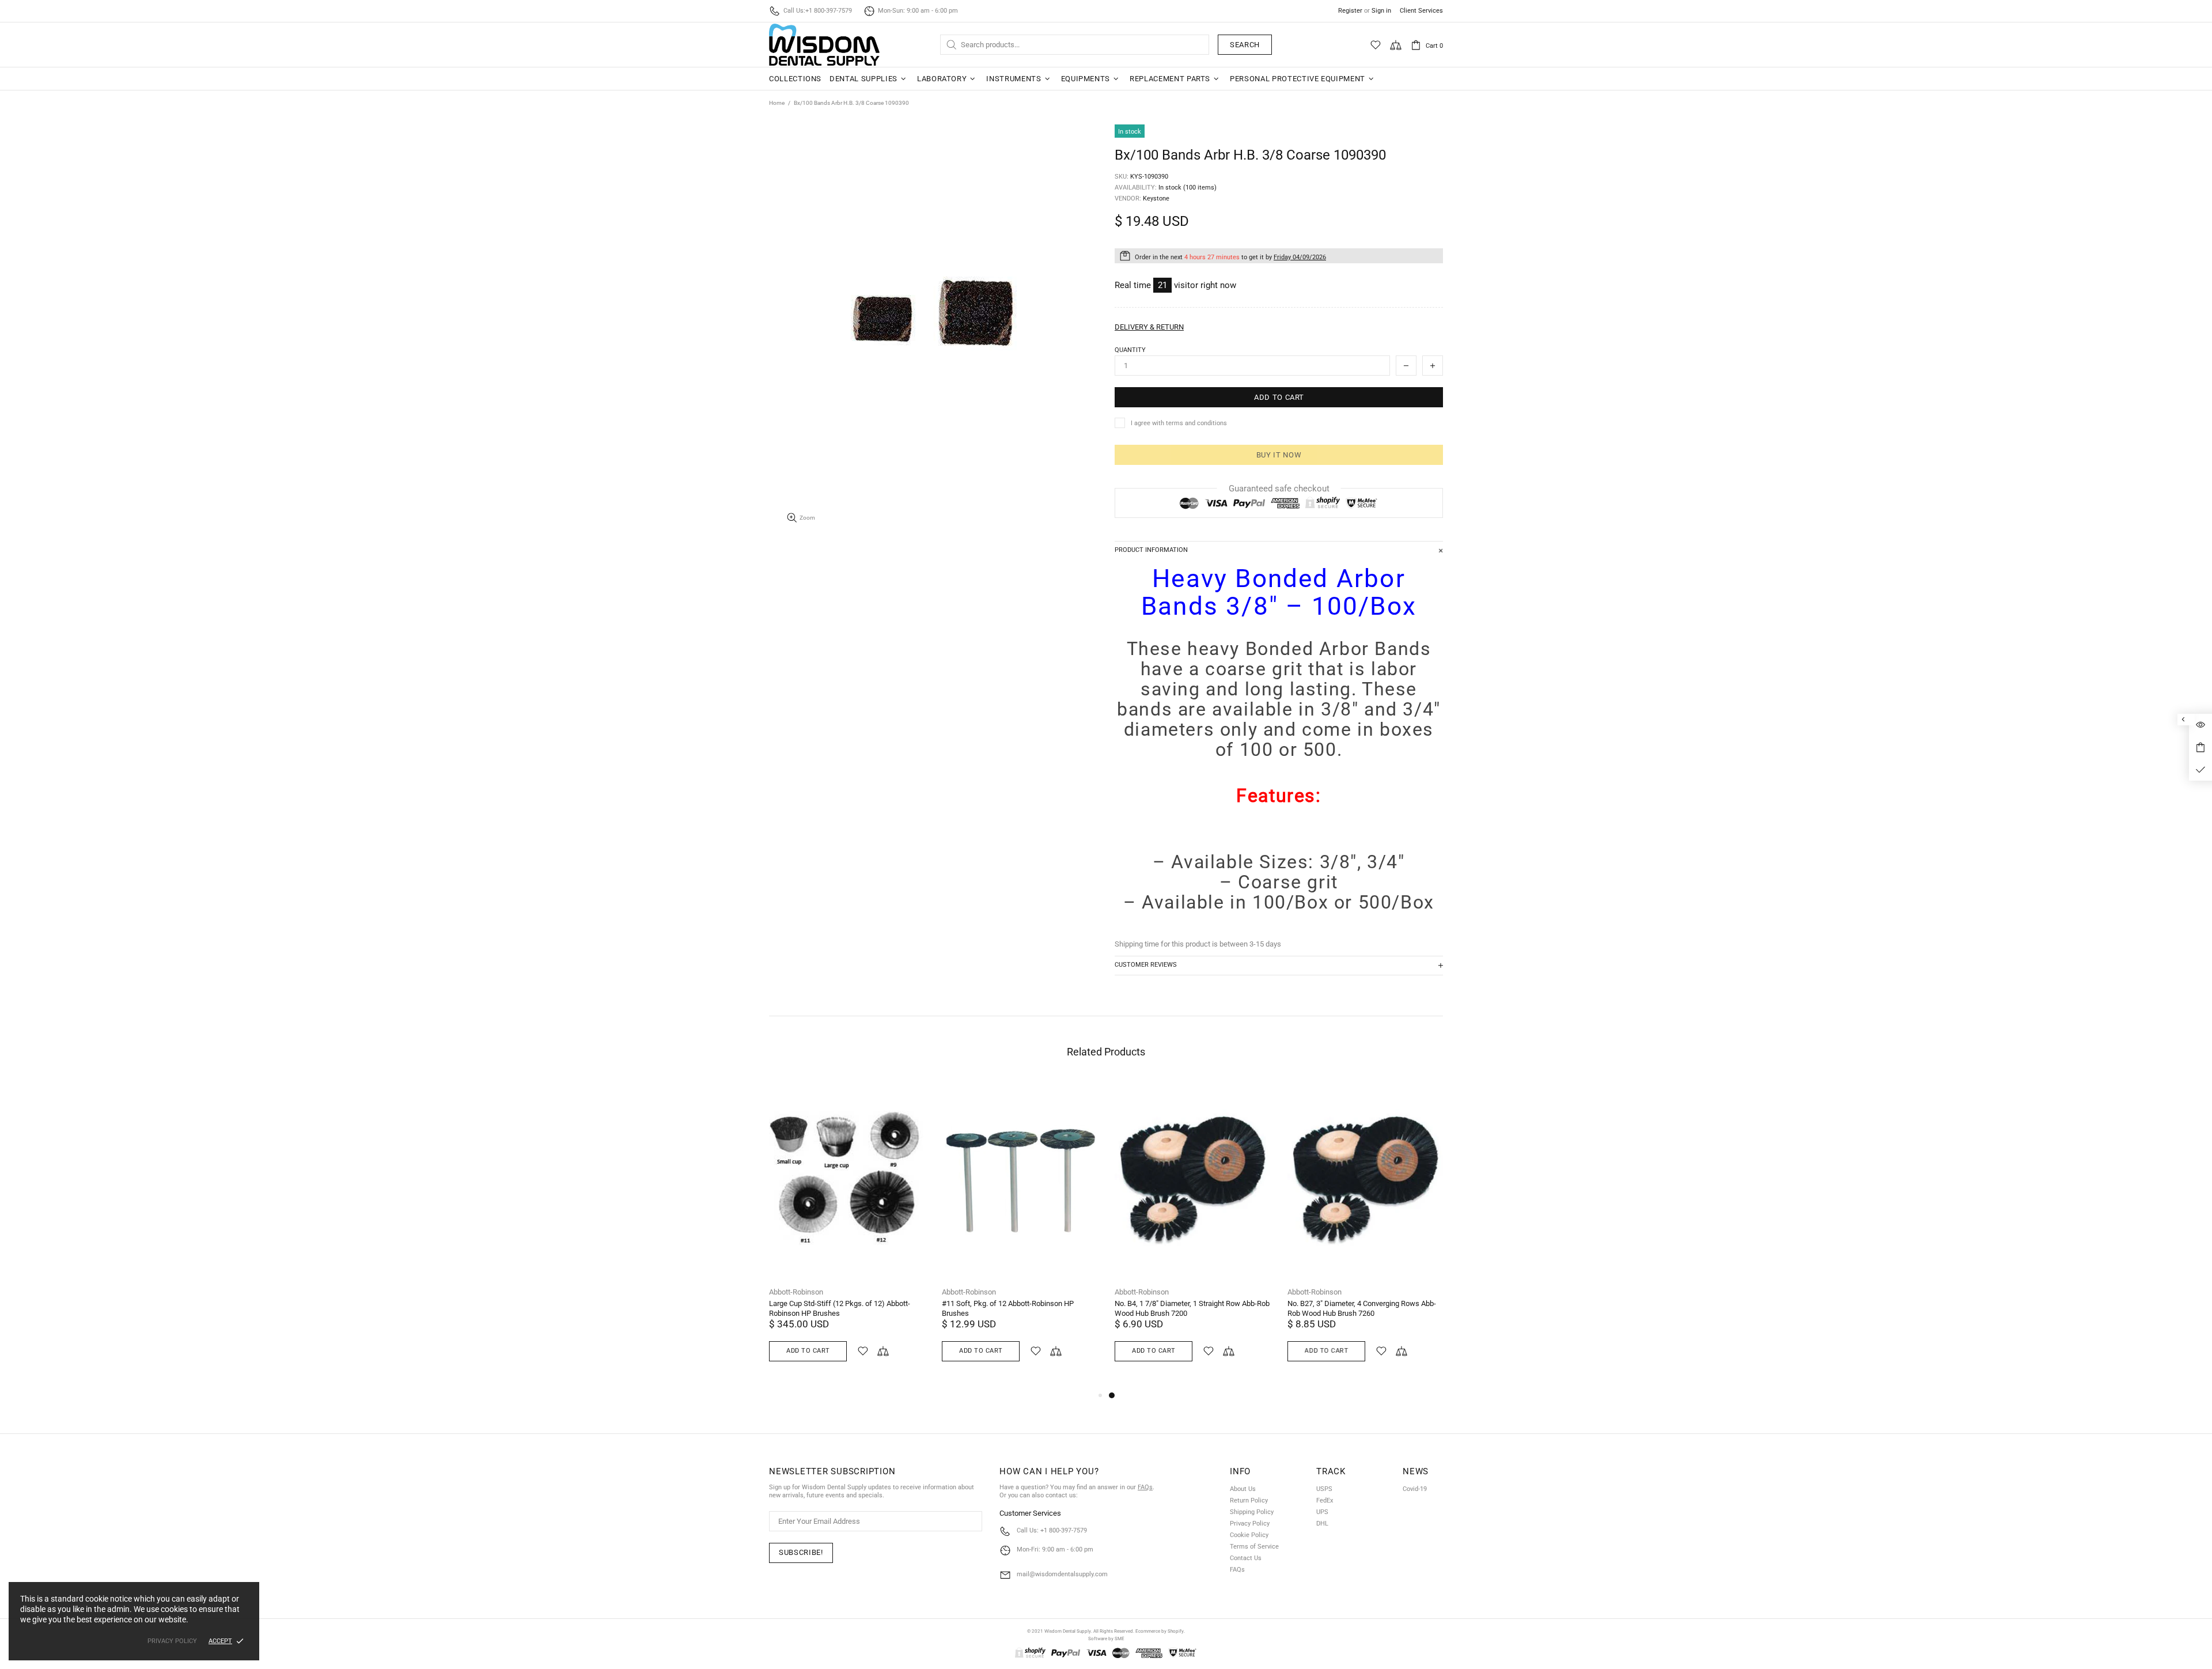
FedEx (1325, 1500)
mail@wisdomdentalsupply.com (1062, 1574)
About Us (1243, 1489)
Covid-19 (1415, 1489)
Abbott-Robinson (796, 1292)
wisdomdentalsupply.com (824, 45)
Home (777, 103)
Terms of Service (1254, 1547)
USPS (1324, 1489)
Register (1350, 11)
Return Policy (1249, 1500)
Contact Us (1246, 1558)
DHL (1322, 1524)
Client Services (1421, 11)
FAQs (1145, 1487)
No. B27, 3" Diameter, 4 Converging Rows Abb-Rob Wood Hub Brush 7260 (1362, 1308)
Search (1245, 45)
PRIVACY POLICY (172, 1641)
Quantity (1130, 350)
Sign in (1381, 11)
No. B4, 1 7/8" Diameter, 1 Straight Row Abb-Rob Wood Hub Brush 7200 (1192, 1308)
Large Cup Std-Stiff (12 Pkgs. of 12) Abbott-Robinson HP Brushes (840, 1308)
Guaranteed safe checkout (1279, 489)
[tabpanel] (1192, 1234)
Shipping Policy (1252, 1512)
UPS (1322, 1512)
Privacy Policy (1250, 1524)
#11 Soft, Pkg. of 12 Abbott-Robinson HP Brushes (1008, 1308)
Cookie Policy (1249, 1535)
